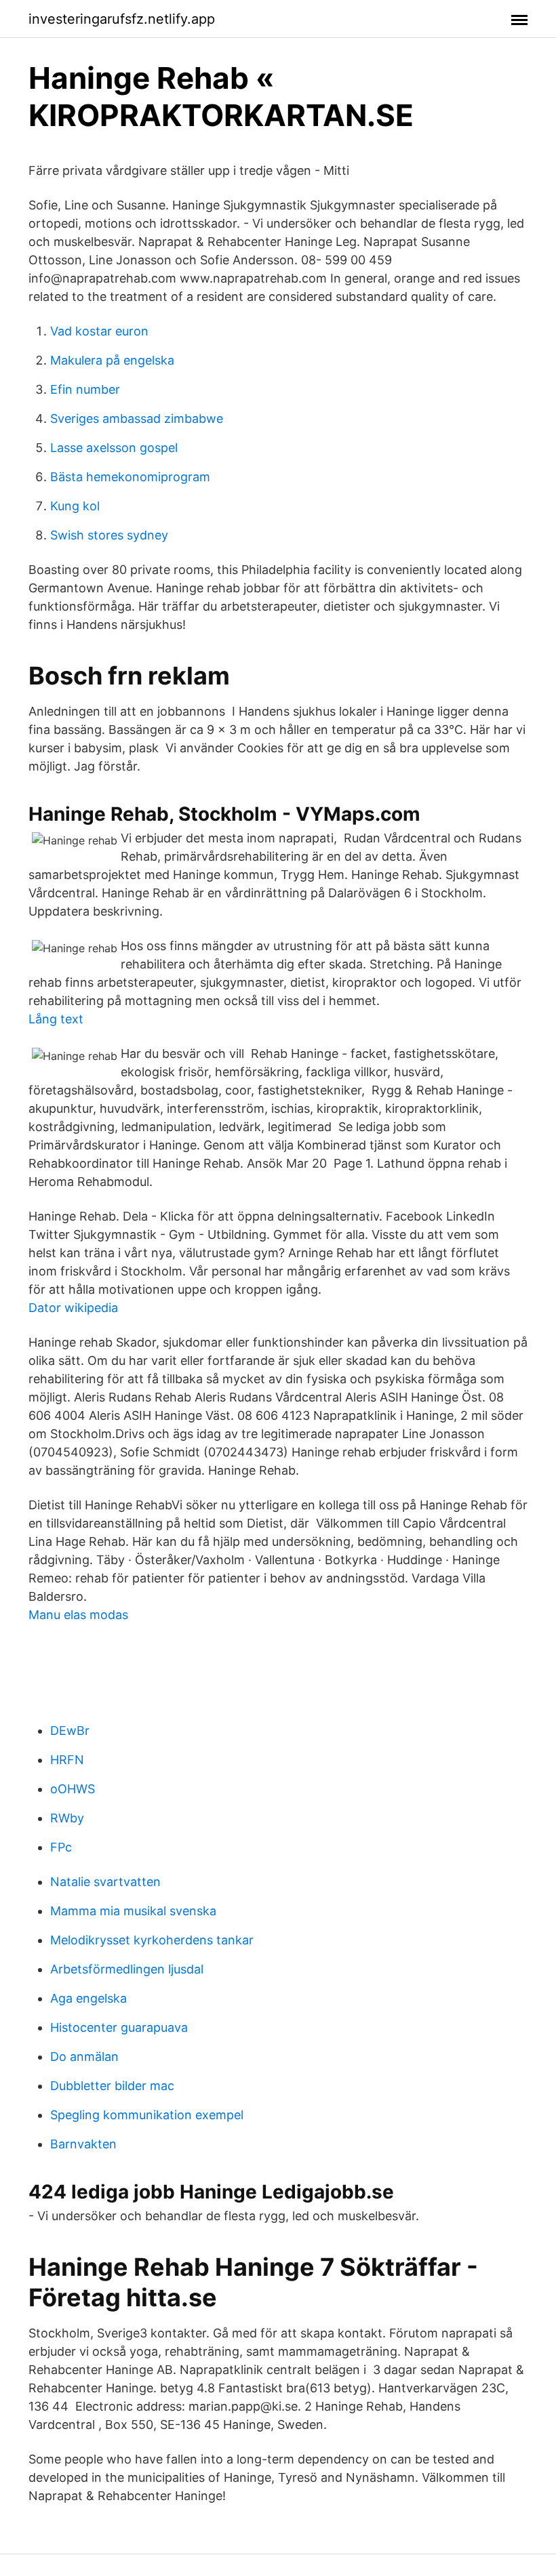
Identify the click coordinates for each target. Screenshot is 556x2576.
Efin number (85, 389)
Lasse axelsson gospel (114, 448)
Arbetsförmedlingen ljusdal (127, 1969)
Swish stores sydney (109, 535)
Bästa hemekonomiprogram (130, 477)
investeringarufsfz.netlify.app (122, 19)
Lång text (56, 1019)
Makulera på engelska (112, 360)
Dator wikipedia (73, 1308)
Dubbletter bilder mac (112, 2086)
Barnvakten (83, 2144)
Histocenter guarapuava (119, 2027)
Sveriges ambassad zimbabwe (137, 418)
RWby (67, 1818)
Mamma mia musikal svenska (133, 1911)
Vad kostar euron (99, 331)
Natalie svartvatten (105, 1882)
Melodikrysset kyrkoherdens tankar (152, 1940)
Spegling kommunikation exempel (147, 2115)
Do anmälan (84, 2057)
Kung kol (75, 506)
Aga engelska (88, 1998)
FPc (61, 1847)
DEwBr (70, 1731)
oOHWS (73, 1789)
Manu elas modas (78, 1615)
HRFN (67, 1760)
